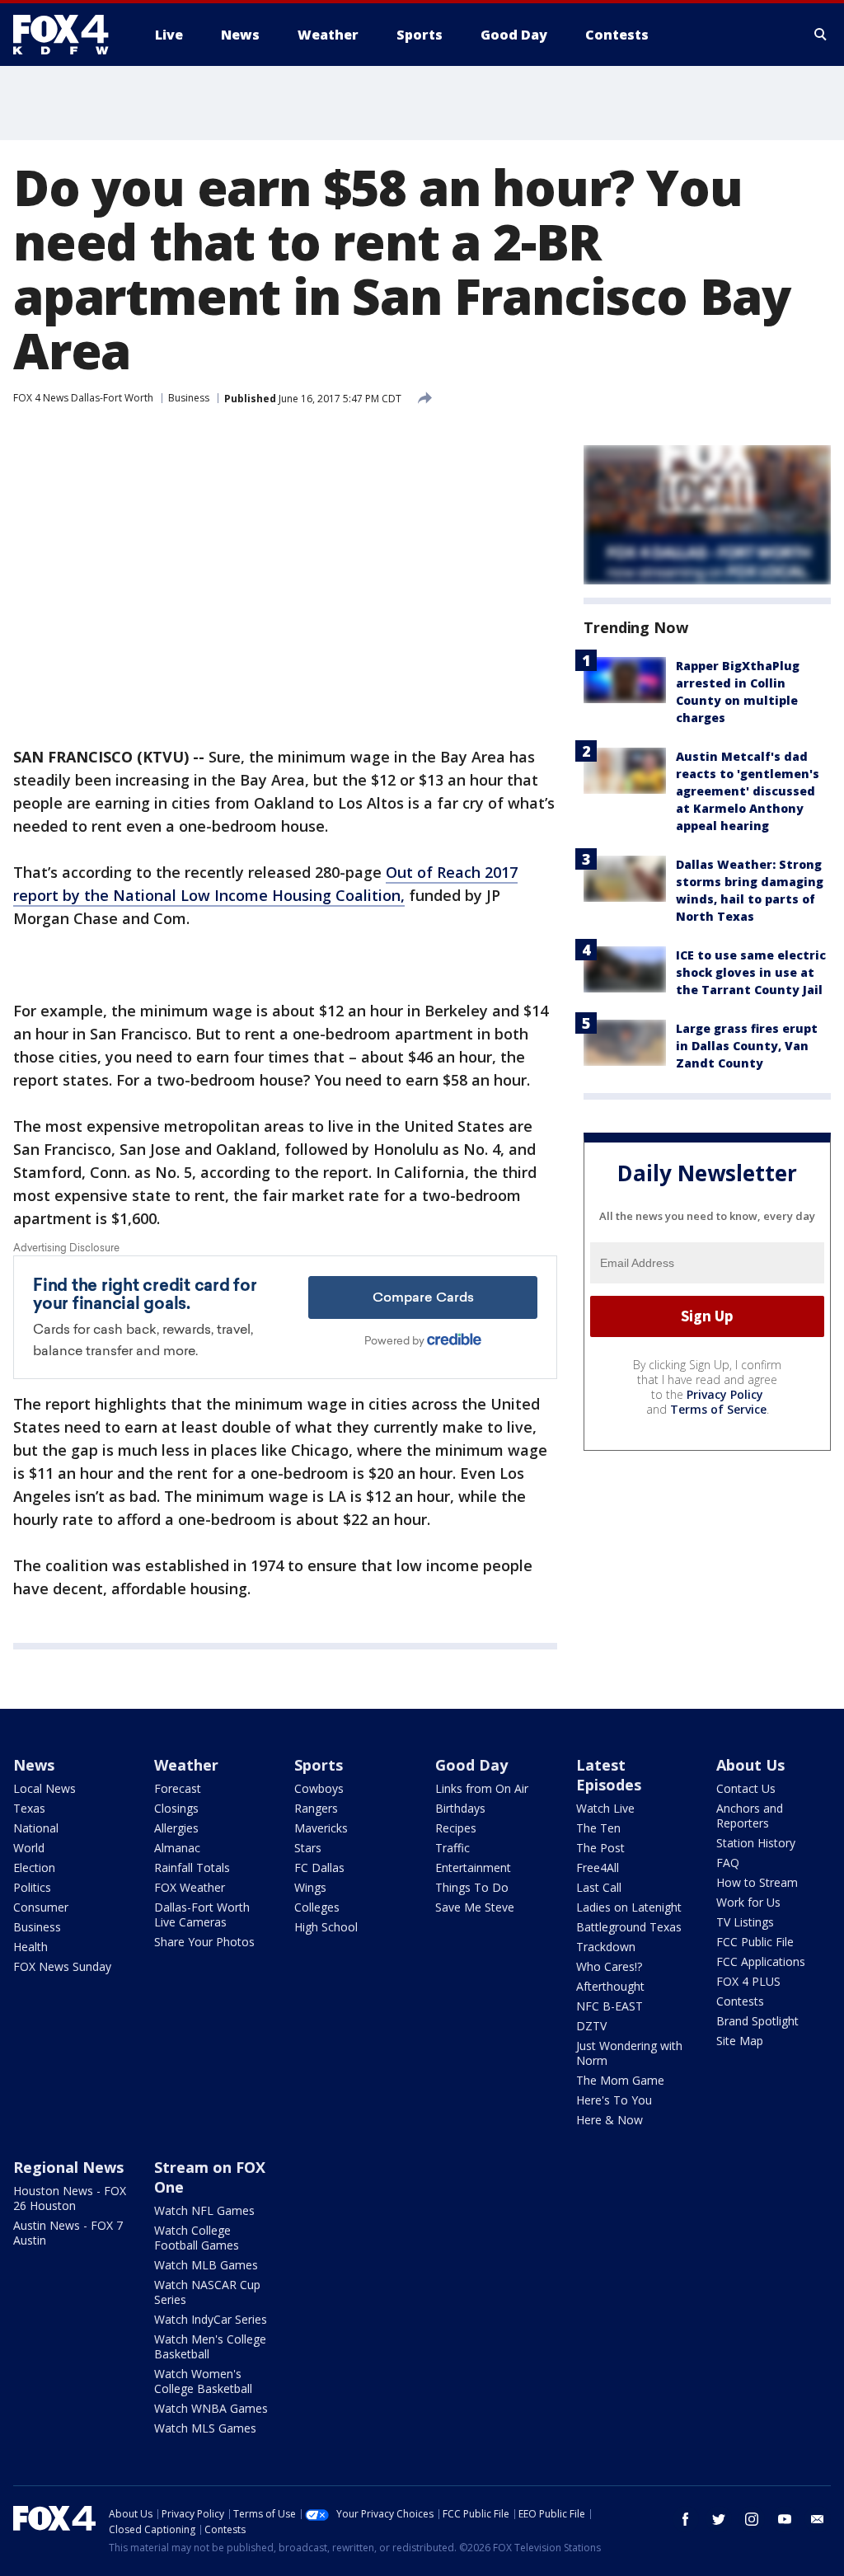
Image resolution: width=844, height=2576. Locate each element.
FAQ (728, 1863)
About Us (750, 1765)
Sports (319, 1765)
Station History (756, 1843)
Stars (308, 1848)
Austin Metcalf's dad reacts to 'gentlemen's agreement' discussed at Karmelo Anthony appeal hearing (748, 791)
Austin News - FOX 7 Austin (68, 2233)
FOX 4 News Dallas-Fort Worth (83, 398)
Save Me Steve (475, 1907)
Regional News (68, 2167)
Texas (29, 1808)
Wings (310, 1887)
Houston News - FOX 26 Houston (70, 2198)
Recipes (456, 1828)
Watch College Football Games (197, 2238)
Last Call (599, 1887)
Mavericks (321, 1828)
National (36, 1828)
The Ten (598, 1828)
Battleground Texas (629, 1927)
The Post (600, 1848)
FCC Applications (761, 1961)
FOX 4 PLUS (748, 1981)
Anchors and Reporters (750, 1816)
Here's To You (614, 2100)
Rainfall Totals (192, 1867)
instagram (752, 2519)
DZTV (591, 2026)
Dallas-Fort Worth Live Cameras (202, 1914)
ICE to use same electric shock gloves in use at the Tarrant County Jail (751, 972)
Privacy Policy (725, 1394)
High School (326, 1927)
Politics (32, 1887)
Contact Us (746, 1788)
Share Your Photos (204, 1942)
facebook (686, 2519)
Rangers (316, 1808)
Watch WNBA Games (211, 2408)
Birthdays (460, 1808)
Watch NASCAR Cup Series (207, 2292)
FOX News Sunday (62, 1966)
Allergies (176, 1828)
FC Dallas (319, 1867)
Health (30, 1947)
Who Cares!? (609, 1966)
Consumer (41, 1907)
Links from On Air (482, 1788)
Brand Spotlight (757, 2021)
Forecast (178, 1788)
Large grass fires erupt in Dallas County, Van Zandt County (747, 1046)
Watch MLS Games (205, 2428)
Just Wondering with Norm (629, 2053)
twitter (719, 2519)
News (34, 1765)
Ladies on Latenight (629, 1907)
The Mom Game (620, 2080)
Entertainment (473, 1867)
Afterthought (610, 1986)
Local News (45, 1788)
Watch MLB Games (206, 2265)
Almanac (177, 1848)
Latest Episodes (609, 1775)
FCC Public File (755, 1942)
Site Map (740, 2041)
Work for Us (748, 1902)
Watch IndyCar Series (211, 2319)
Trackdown (606, 1947)
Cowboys (319, 1788)
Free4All (598, 1867)
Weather (186, 1765)
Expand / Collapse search (821, 35)
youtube (785, 2519)
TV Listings (745, 1922)
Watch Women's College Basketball (203, 2381)
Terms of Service (718, 1409)
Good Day (471, 1765)
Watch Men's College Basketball (210, 2346)
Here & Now (610, 2120)
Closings (176, 1808)
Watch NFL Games (204, 2210)
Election (34, 1867)
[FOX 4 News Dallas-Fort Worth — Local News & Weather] (68, 35)
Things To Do (472, 1887)
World (29, 1848)
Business (189, 398)
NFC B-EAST (610, 2006)
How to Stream (757, 1882)
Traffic (452, 1848)
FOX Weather (190, 1887)
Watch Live (605, 1808)
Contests (740, 2001)
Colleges (317, 1907)
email (818, 2519)
